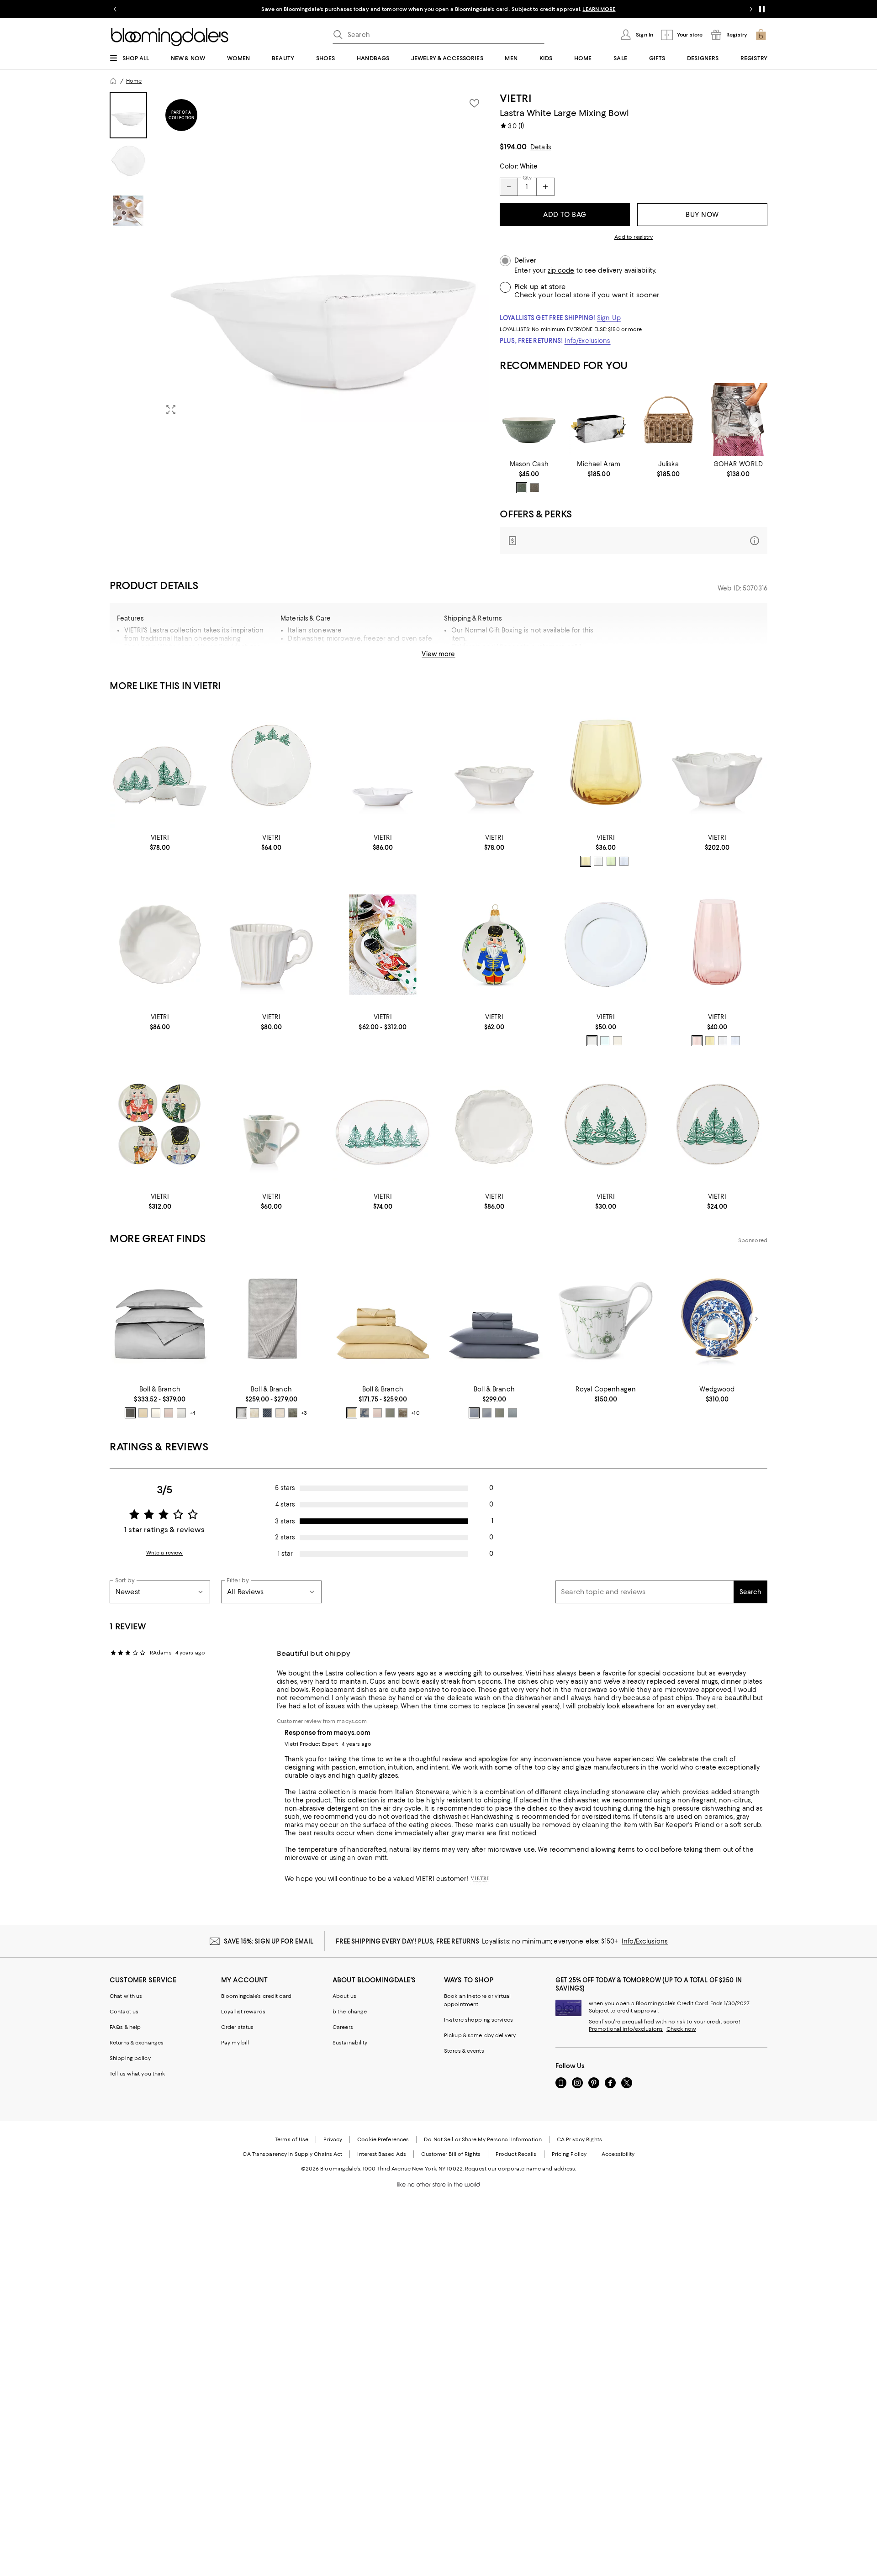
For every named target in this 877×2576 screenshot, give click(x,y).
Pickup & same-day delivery (480, 2035)
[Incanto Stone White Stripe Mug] (271, 945)
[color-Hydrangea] (487, 1413)
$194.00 (513, 147)
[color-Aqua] (605, 1041)
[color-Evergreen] (522, 488)
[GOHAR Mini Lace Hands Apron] (738, 420)
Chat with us (126, 1996)
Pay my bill (235, 2043)
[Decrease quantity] (509, 187)
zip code (561, 271)
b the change (350, 2012)
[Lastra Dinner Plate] (606, 945)
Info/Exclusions (588, 341)
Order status (237, 2027)
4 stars (285, 1504)
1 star (285, 1554)
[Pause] (762, 9)
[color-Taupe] (534, 488)
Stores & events (464, 2051)
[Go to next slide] (751, 9)
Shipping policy (130, 2058)
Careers (343, 2027)
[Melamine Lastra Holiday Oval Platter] (383, 1124)
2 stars (285, 1537)
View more (438, 654)
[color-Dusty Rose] (169, 1413)
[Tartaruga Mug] (271, 1124)
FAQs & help (125, 2027)
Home (134, 81)
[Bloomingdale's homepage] (113, 81)
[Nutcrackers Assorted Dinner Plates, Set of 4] (160, 1124)
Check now (681, 2029)
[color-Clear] (598, 861)
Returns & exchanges (137, 2043)
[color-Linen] (618, 1041)
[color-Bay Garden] (365, 1413)
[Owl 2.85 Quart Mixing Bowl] (529, 420)
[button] (299, 257)
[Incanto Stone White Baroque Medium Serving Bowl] (717, 765)
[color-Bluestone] (512, 1413)
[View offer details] (634, 540)
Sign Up (609, 318)
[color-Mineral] (267, 1413)
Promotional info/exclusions (626, 2029)
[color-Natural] (280, 1413)
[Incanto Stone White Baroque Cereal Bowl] (494, 765)
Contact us (124, 2012)
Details (541, 147)
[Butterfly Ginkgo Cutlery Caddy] (599, 420)
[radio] (522, 488)
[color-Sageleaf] (293, 1413)
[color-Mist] (181, 1413)
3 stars (285, 1521)
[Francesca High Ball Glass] (717, 945)
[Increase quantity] (545, 187)
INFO (513, 9)
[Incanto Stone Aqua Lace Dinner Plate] (494, 1124)
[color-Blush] (697, 1041)
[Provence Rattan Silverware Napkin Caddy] (668, 420)
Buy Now (702, 215)
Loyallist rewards (243, 2012)
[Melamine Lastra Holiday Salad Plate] (717, 1124)
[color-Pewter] (130, 1413)
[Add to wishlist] (474, 103)
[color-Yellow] (586, 861)
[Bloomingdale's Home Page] (170, 37)
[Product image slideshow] (323, 257)
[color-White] (592, 1041)
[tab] (128, 115)
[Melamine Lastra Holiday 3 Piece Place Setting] (160, 765)
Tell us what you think (137, 2074)
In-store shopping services (478, 2020)
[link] (529, 477)
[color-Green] (611, 861)
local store (572, 295)
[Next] (756, 420)
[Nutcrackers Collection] (383, 945)
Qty (527, 178)
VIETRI (516, 98)
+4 (192, 1413)
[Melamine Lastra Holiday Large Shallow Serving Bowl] (271, 765)
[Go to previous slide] (115, 9)
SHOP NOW (539, 9)
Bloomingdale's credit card (256, 1996)
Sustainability (350, 2043)
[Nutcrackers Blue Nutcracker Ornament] (494, 945)
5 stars (285, 1488)
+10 (415, 1413)
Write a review (165, 1553)
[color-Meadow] (390, 1413)
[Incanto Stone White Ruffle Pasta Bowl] (160, 945)
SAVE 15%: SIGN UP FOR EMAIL (269, 1941)
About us (344, 1996)
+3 (304, 1413)
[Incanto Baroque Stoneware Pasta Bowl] (383, 765)
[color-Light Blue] (624, 861)
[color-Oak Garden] (403, 1413)
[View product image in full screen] (171, 410)
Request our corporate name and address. (520, 2169)
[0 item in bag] (761, 35)
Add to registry (634, 237)
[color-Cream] (156, 1413)
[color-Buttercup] (143, 1413)
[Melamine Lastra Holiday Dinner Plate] (606, 1124)
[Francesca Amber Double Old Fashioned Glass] (606, 765)
